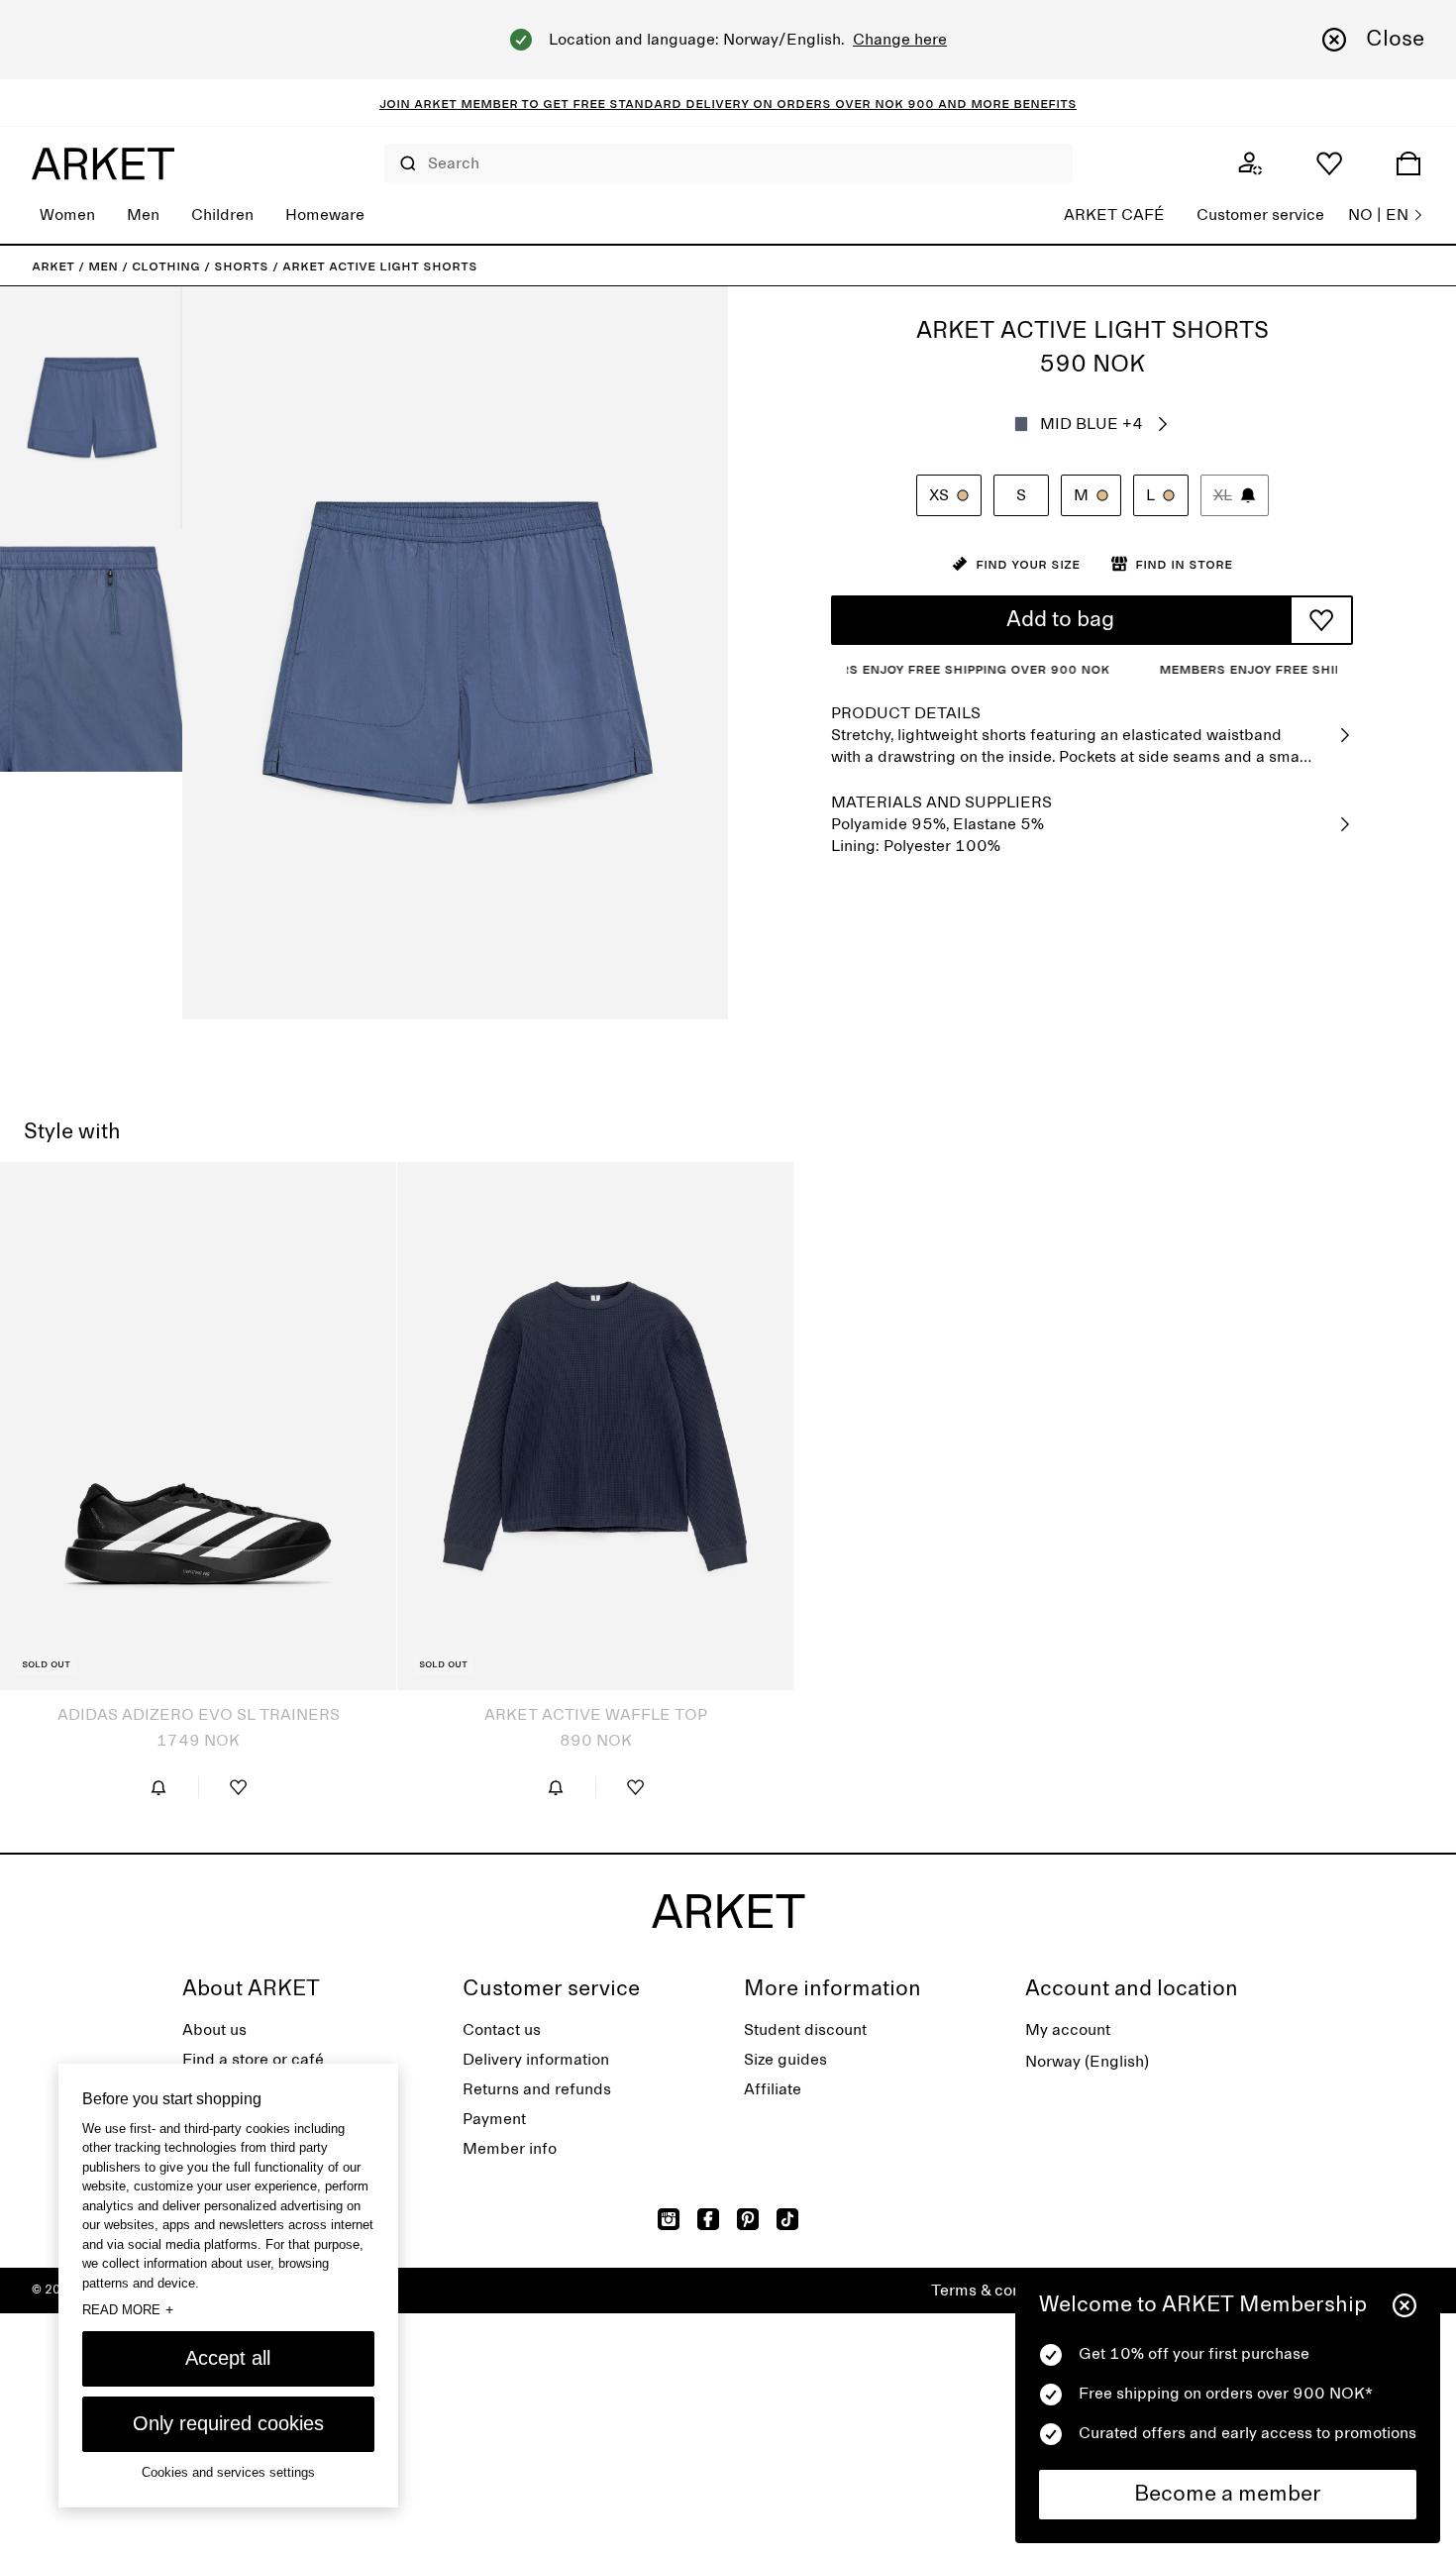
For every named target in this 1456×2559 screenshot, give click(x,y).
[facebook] (708, 2219)
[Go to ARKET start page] (103, 163)
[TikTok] (787, 2219)
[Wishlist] (1329, 163)
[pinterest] (748, 2219)
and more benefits (1005, 103)
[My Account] (1250, 163)
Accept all (228, 2358)
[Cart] (1408, 163)
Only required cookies (228, 2423)
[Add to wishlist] (1321, 620)
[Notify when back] (158, 1787)
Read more (128, 2309)
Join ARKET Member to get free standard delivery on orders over (627, 103)
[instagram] (669, 2219)
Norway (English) (1087, 2062)
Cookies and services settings (228, 2472)
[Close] (1404, 2305)
